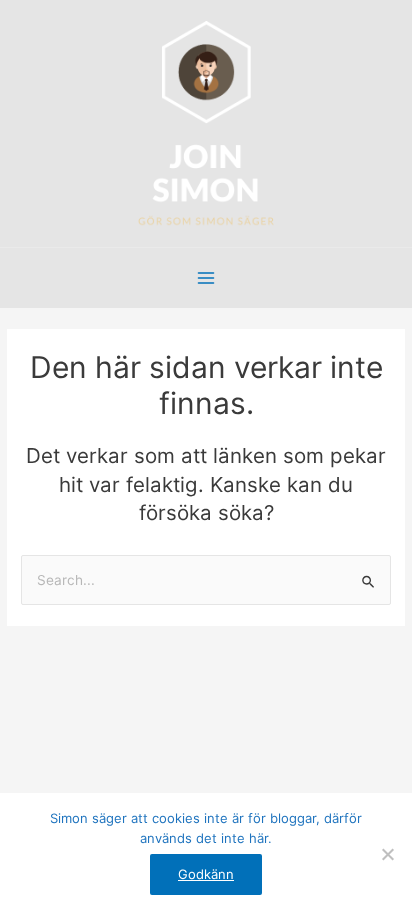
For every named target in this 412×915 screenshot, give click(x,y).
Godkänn (206, 874)
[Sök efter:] (206, 580)
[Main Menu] (206, 278)
